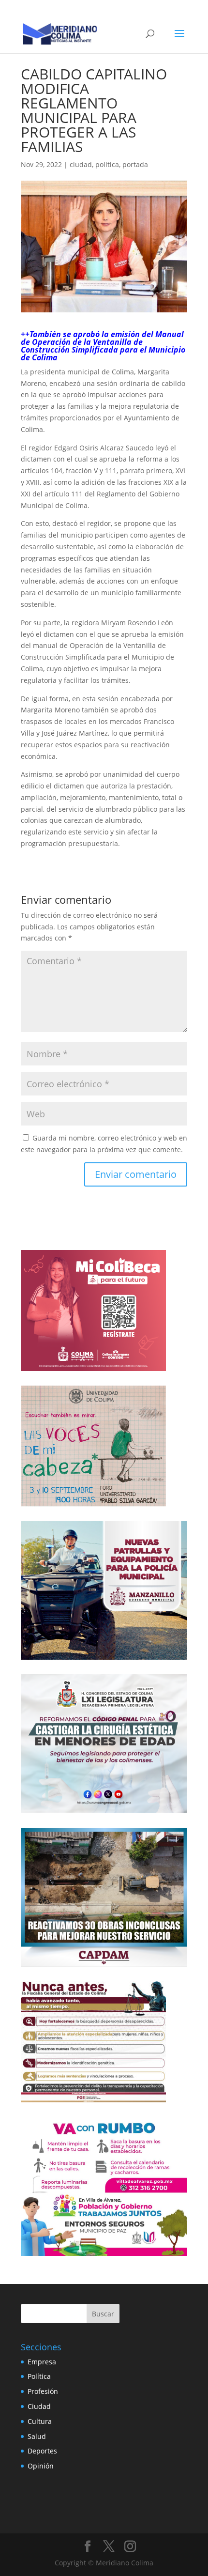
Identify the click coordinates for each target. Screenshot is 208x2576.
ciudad (81, 164)
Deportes (42, 2451)
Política (39, 2376)
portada (135, 164)
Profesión (43, 2391)
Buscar (103, 2314)
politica (107, 164)
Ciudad (39, 2406)
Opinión (41, 2466)
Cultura (40, 2421)
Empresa (42, 2362)
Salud (37, 2436)
